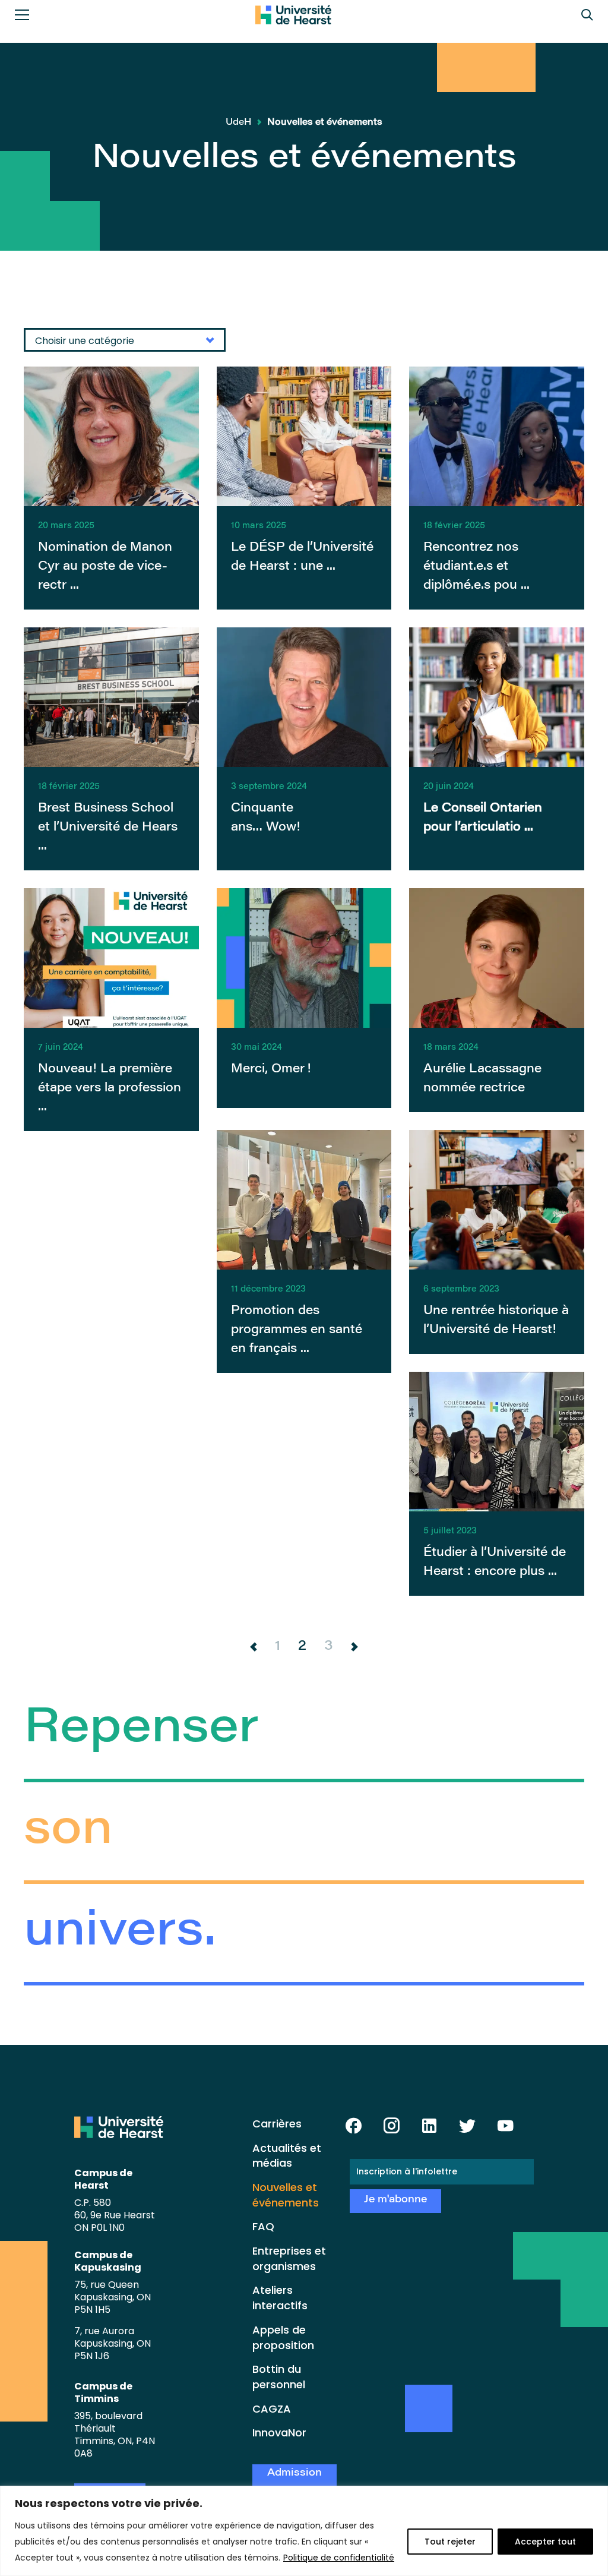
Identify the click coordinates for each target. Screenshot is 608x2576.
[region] (304, 2531)
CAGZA (272, 2409)
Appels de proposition (283, 2337)
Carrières (277, 2124)
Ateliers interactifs (280, 2298)
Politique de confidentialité (339, 2558)
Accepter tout (545, 2542)
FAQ (263, 2226)
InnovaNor (279, 2433)
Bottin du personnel (279, 2377)
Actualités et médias (287, 2156)
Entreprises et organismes (289, 2258)
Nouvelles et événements (286, 2195)
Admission (294, 2474)
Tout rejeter (450, 2542)
